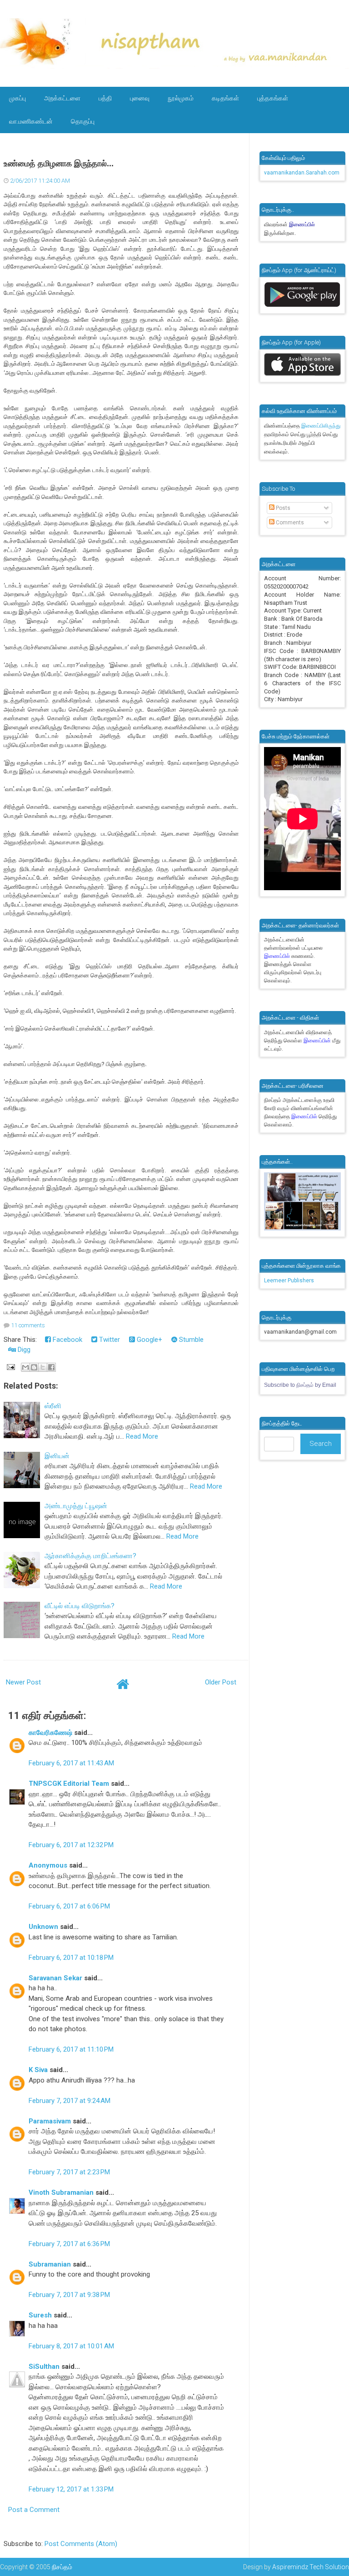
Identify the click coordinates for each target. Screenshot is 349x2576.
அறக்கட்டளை (62, 98)
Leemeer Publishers (289, 1281)
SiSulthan (44, 2367)
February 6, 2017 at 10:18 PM (71, 1958)
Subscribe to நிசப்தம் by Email (300, 1385)
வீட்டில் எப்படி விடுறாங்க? (80, 1606)
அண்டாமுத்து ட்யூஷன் (76, 1506)
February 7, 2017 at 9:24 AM (70, 2101)
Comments (289, 523)
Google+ (149, 1340)
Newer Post (23, 1682)
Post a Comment (34, 2510)
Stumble (190, 1340)
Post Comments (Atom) (81, 2544)
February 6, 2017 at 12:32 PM (71, 1845)
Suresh (40, 2315)
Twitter (109, 1340)
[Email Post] (10, 1367)
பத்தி (105, 98)
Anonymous (48, 1865)
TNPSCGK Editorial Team (69, 1784)
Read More (142, 1436)
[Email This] (25, 1367)
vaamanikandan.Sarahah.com (302, 173)
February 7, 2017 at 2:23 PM (69, 2172)
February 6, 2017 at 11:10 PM (71, 2049)
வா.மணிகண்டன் (31, 121)
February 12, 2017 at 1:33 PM (71, 2489)
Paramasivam (50, 2121)
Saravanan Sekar (55, 1978)
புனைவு (140, 98)
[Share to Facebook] (51, 1367)
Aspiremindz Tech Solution (311, 2567)
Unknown (43, 1927)
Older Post (221, 1682)
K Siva (38, 2070)
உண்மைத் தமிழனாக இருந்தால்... (59, 164)
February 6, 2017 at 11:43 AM (71, 1763)
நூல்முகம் (181, 98)
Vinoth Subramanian (61, 2192)
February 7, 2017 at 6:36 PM (69, 2244)
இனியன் (57, 1456)
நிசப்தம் (62, 2567)
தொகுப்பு (83, 121)
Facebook (67, 1340)
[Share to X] (43, 1367)
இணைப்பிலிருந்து (321, 426)
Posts (282, 508)
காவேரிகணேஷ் (50, 1733)
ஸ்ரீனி (53, 1406)
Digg (23, 1350)
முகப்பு (17, 98)
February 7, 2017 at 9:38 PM (69, 2295)
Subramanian (50, 2264)
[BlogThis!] (34, 1367)
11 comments (28, 1325)
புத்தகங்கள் (273, 98)
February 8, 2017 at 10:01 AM (71, 2346)
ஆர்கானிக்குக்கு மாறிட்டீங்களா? (90, 1556)
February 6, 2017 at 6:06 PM (69, 1906)
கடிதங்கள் (225, 98)
